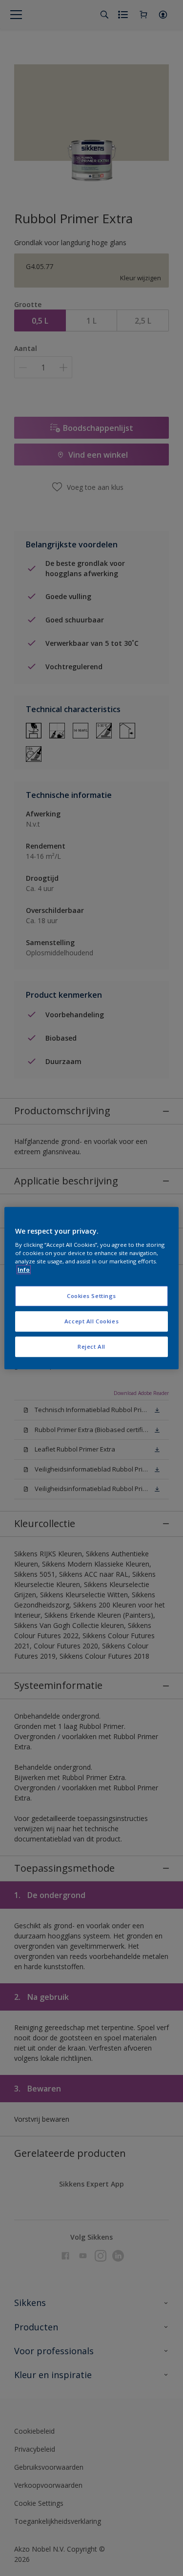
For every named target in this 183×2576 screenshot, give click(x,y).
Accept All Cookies (91, 1321)
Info (24, 1269)
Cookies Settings (91, 1296)
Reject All (91, 1346)
